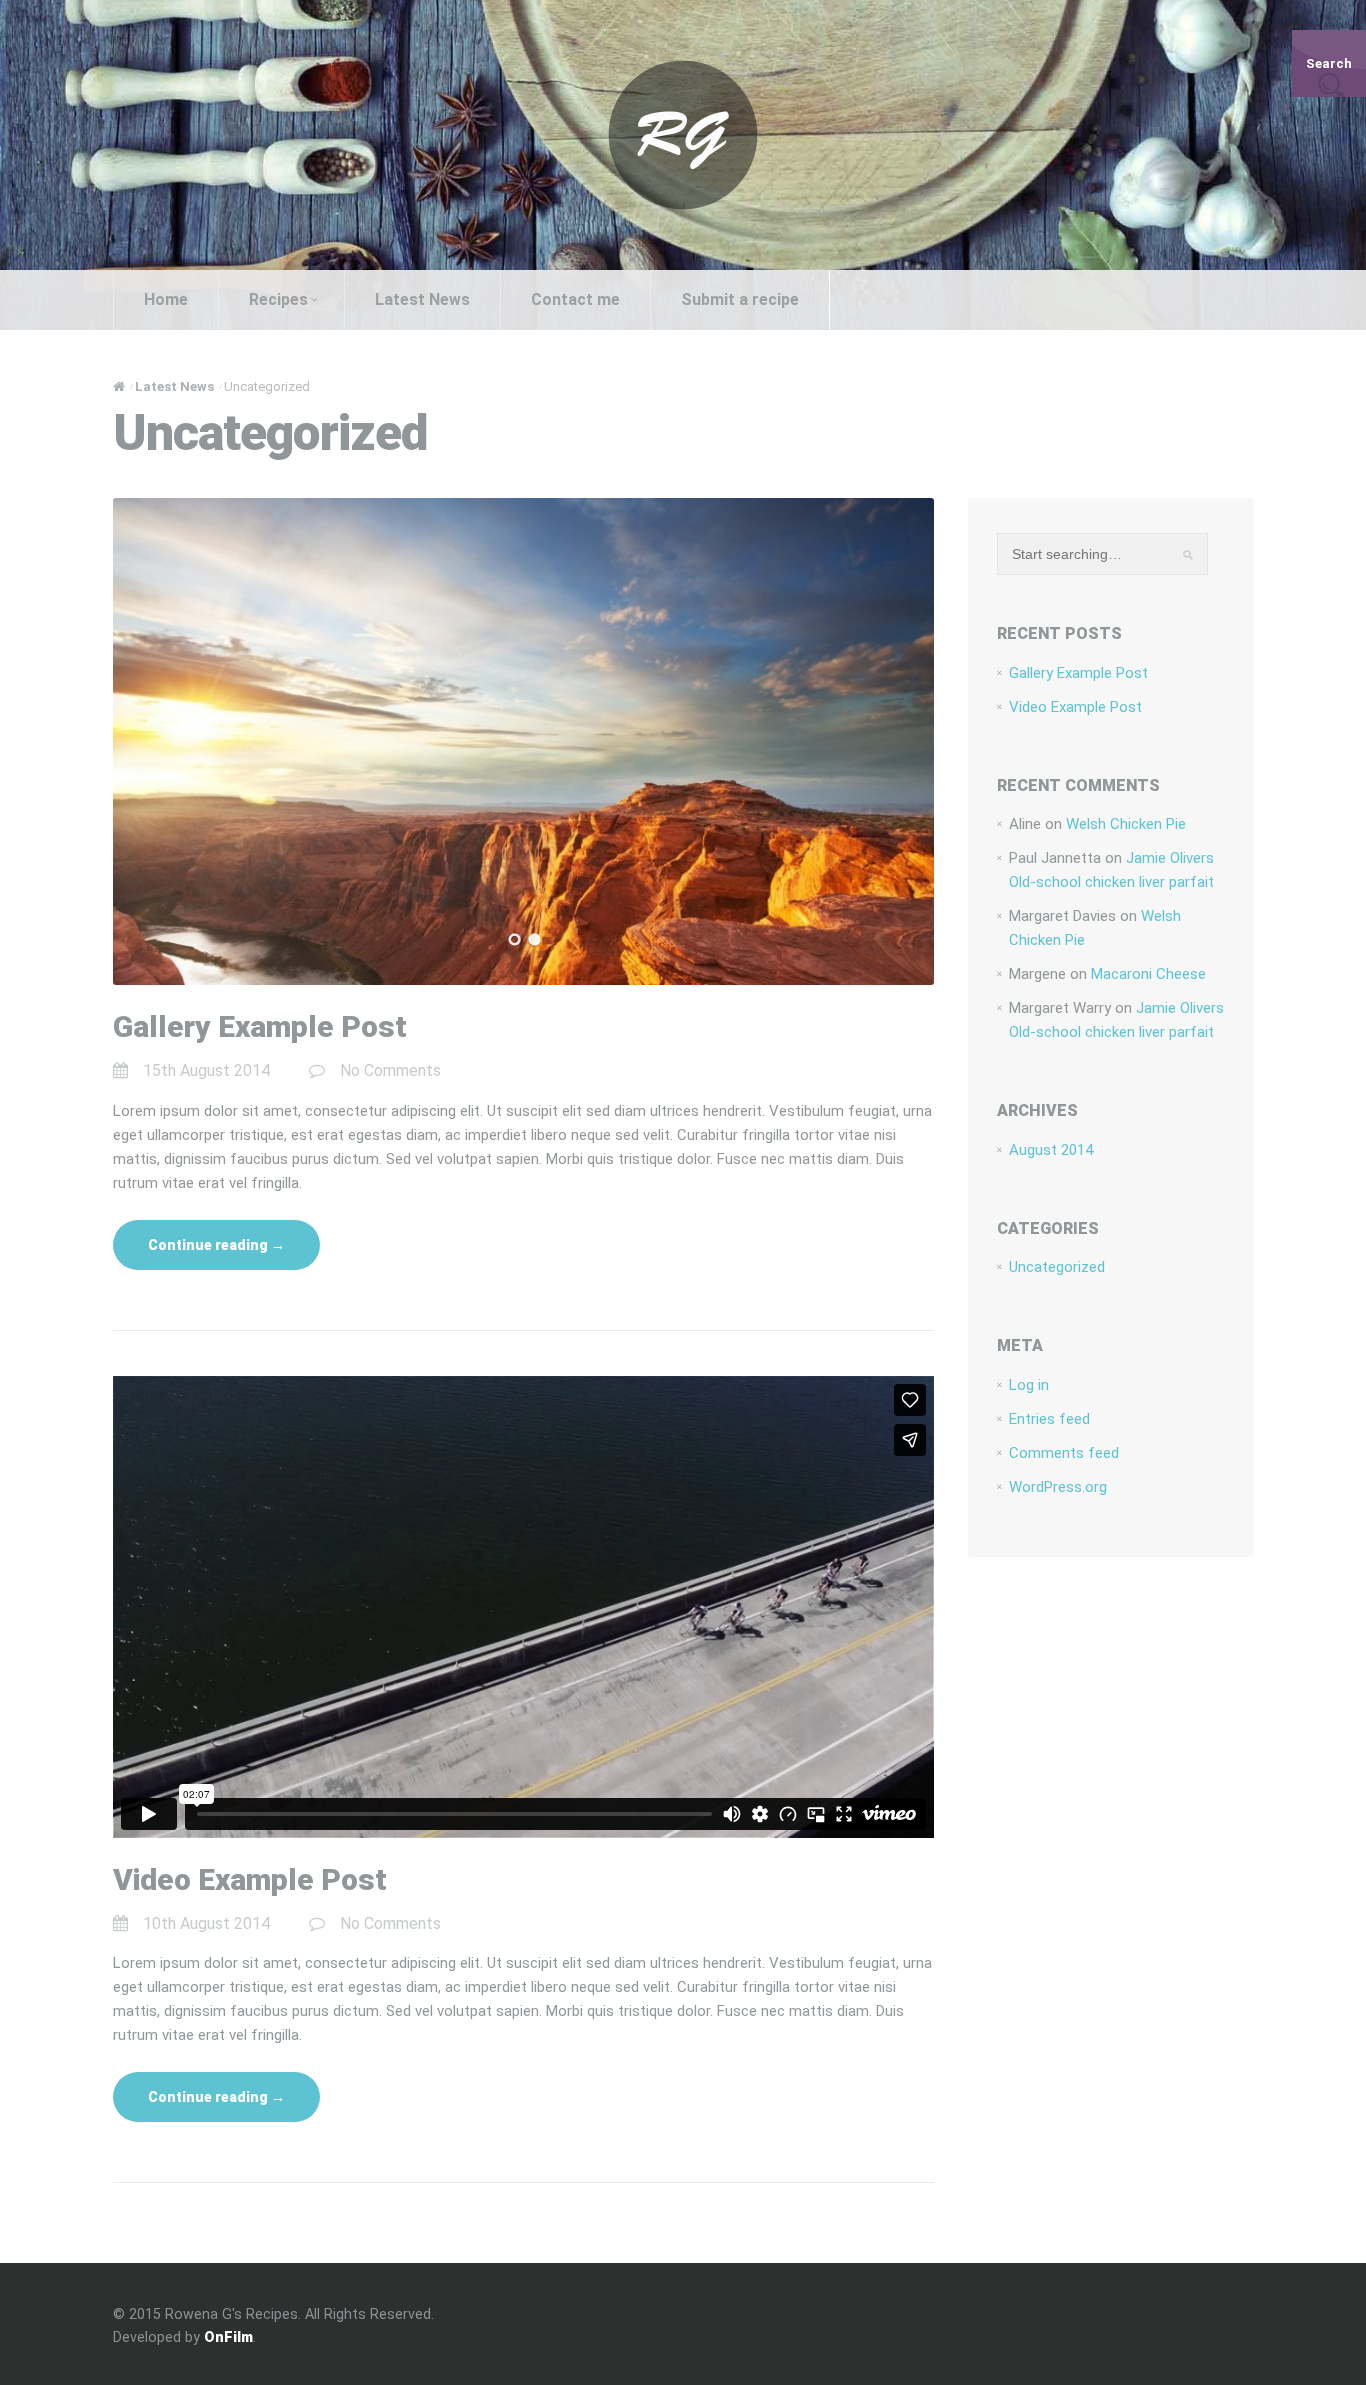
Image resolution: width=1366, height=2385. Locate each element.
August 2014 (1051, 1150)
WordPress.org (1058, 1487)
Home (166, 299)
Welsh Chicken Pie (1126, 824)
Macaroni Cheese (1148, 974)
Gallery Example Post (260, 1026)
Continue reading (216, 1245)
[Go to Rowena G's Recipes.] (119, 386)
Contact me (575, 299)
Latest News (422, 299)
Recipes (278, 299)
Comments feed (1064, 1453)
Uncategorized (1057, 1267)
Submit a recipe (740, 299)
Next (916, 742)
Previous (131, 742)
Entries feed (1049, 1419)
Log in (1029, 1385)
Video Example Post (250, 1879)
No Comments (390, 1070)
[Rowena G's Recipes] (683, 134)
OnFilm (228, 2337)
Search (1329, 63)
